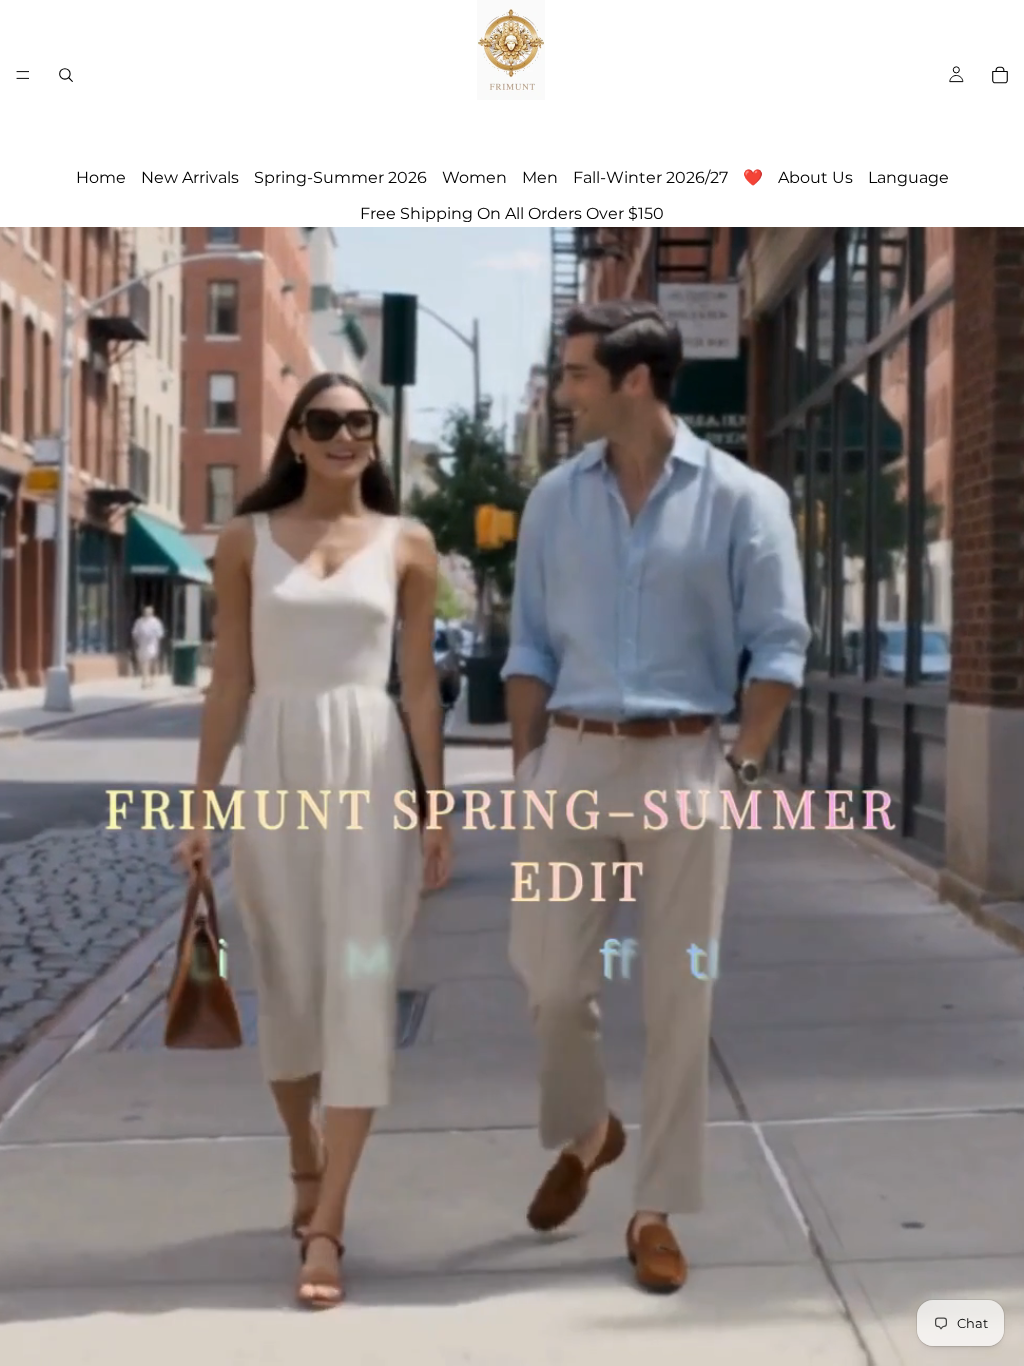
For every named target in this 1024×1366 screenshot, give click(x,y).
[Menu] (23, 75)
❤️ (753, 177)
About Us (815, 177)
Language (908, 177)
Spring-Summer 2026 (340, 177)
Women (474, 177)
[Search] (66, 75)
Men (540, 177)
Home (101, 177)
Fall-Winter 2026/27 (650, 177)
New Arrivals (190, 177)
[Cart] (1000, 75)
